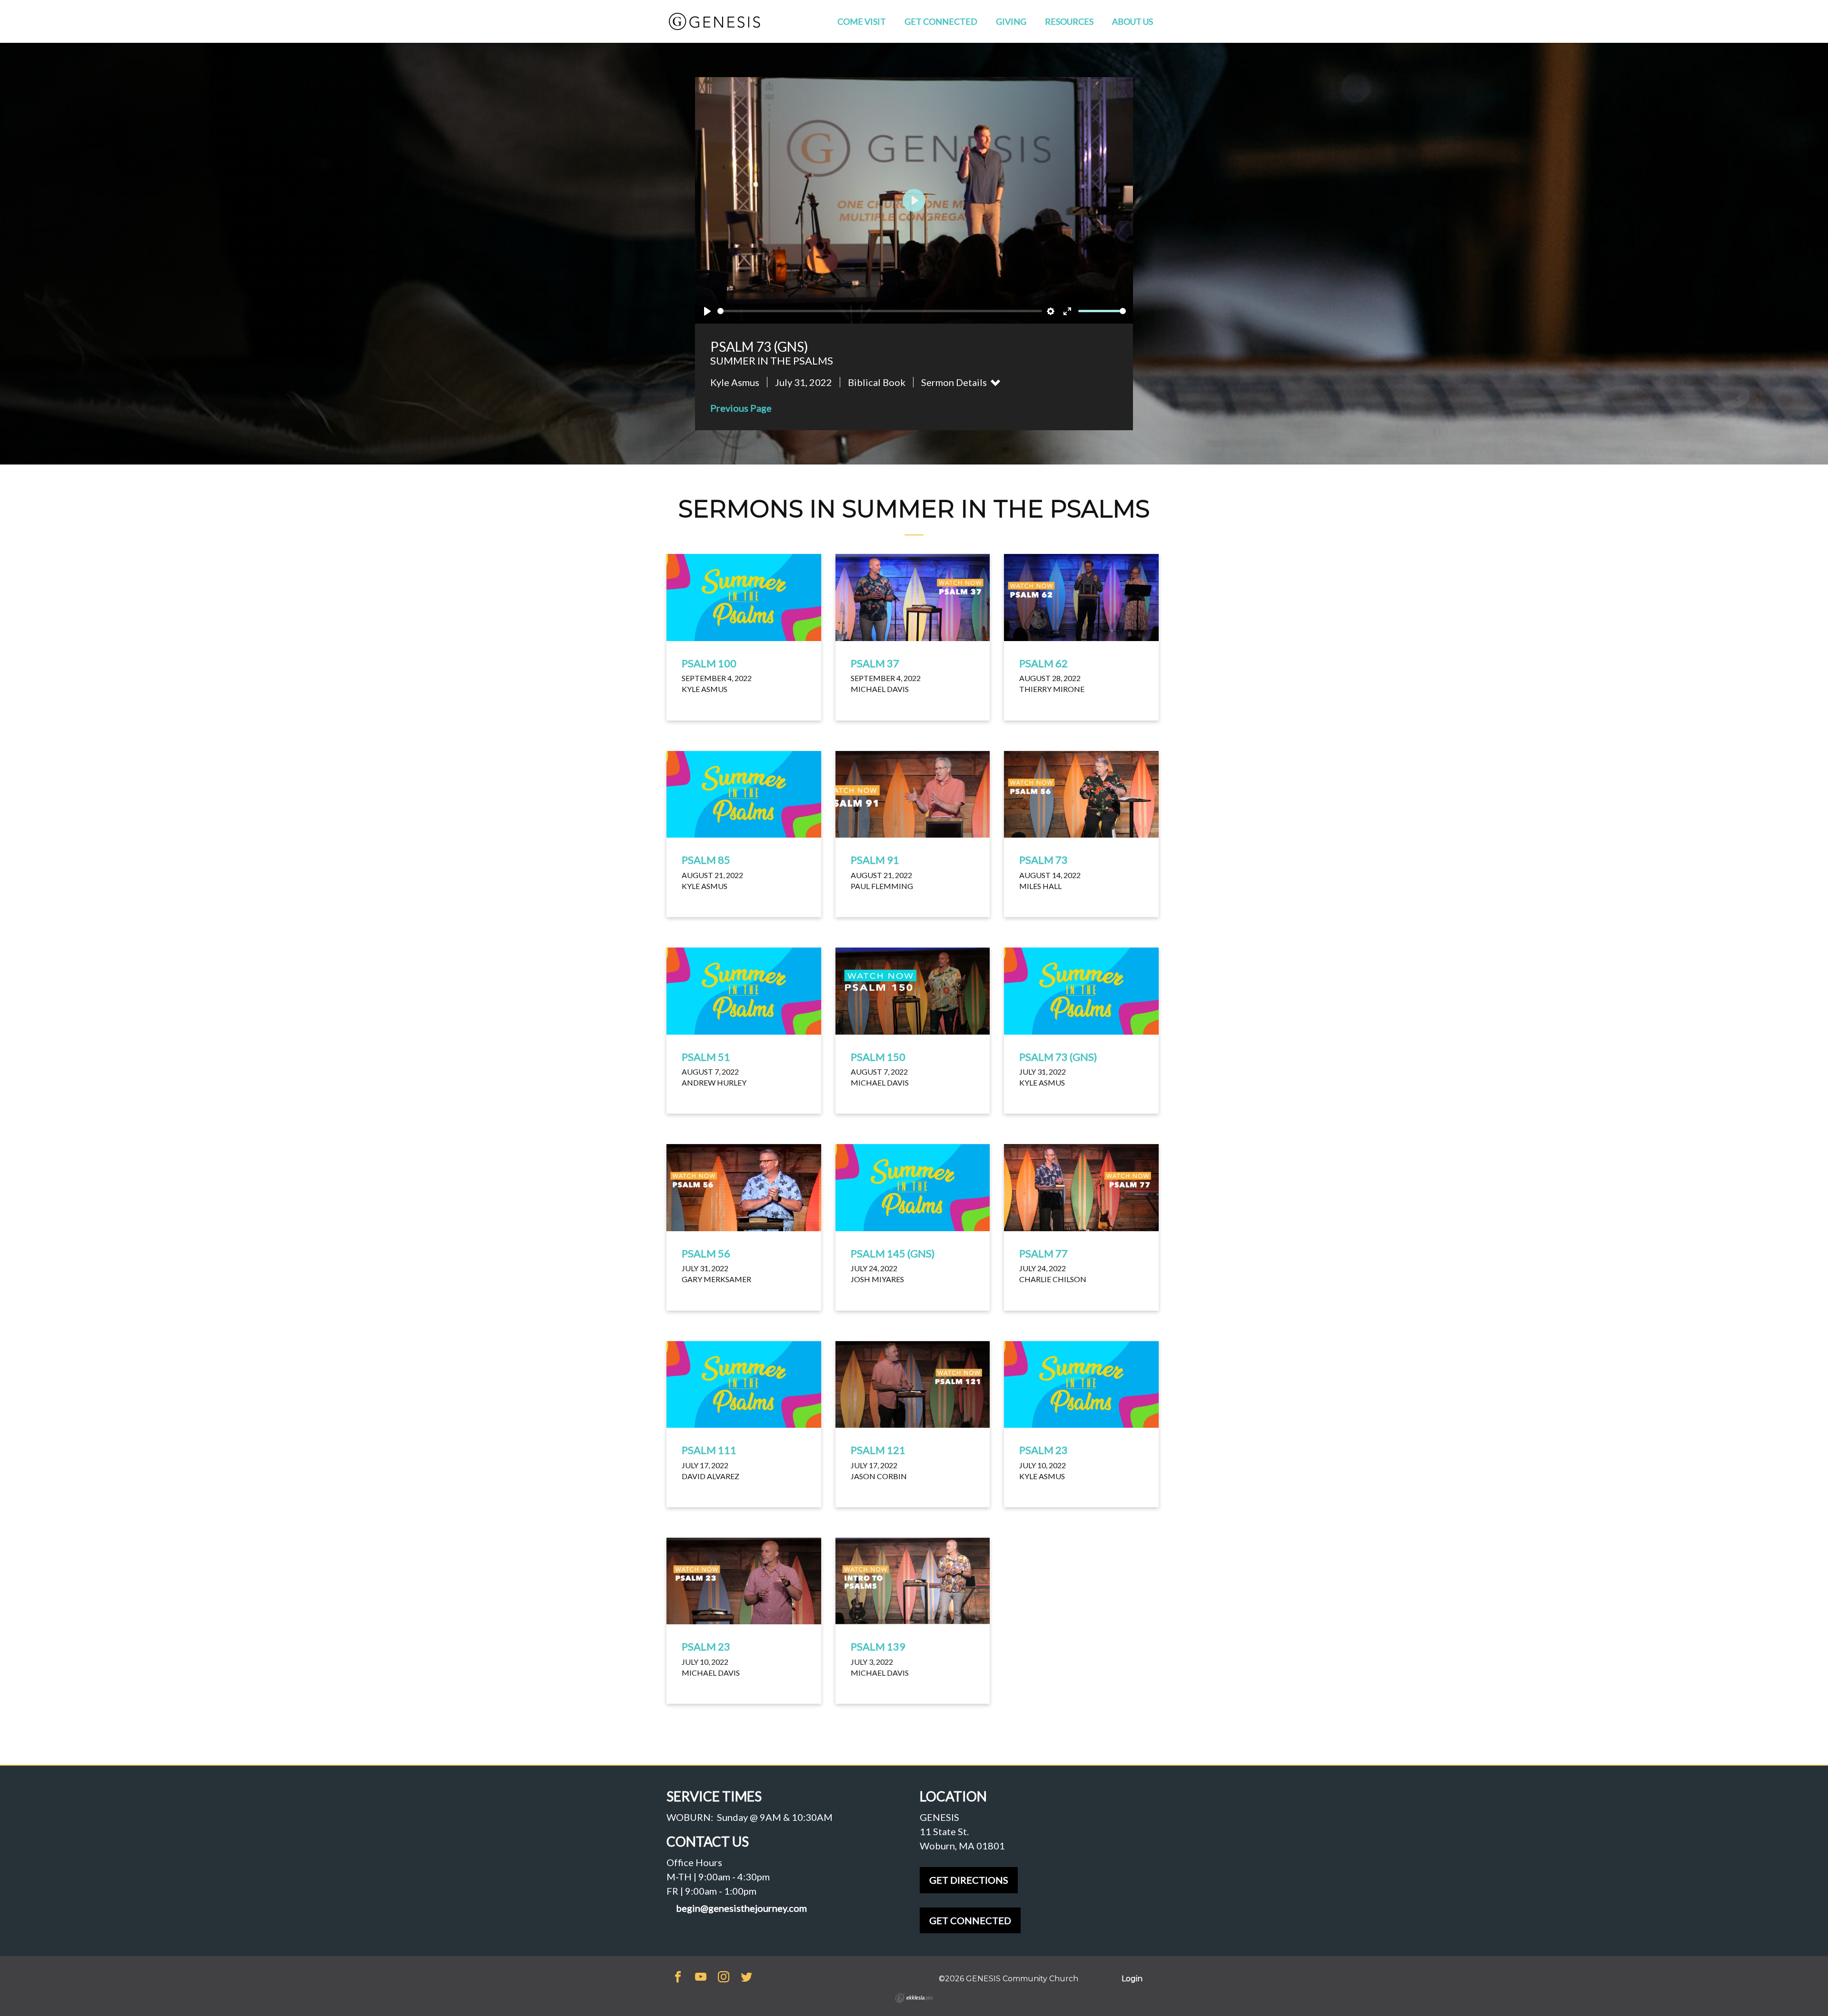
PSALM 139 (878, 1646)
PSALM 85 (706, 860)
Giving (1011, 21)
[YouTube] (701, 1978)
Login (1132, 1979)
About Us (1133, 21)
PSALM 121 (878, 1450)
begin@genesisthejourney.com (741, 1908)
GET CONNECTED (970, 1920)
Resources (1069, 21)
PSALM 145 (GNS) (893, 1253)
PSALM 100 (709, 663)
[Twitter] (746, 1978)
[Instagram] (724, 1978)
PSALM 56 (706, 1253)
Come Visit (862, 21)
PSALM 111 (709, 1450)
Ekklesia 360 (914, 1998)
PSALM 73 (1043, 860)
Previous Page (741, 408)
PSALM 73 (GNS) (1058, 1057)
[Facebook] (678, 1978)
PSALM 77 (1043, 1253)
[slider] (880, 311)
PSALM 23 (1043, 1450)
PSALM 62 (1043, 663)
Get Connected (941, 21)
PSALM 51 (706, 1057)
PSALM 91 (875, 860)
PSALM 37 (875, 663)
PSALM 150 (878, 1057)
